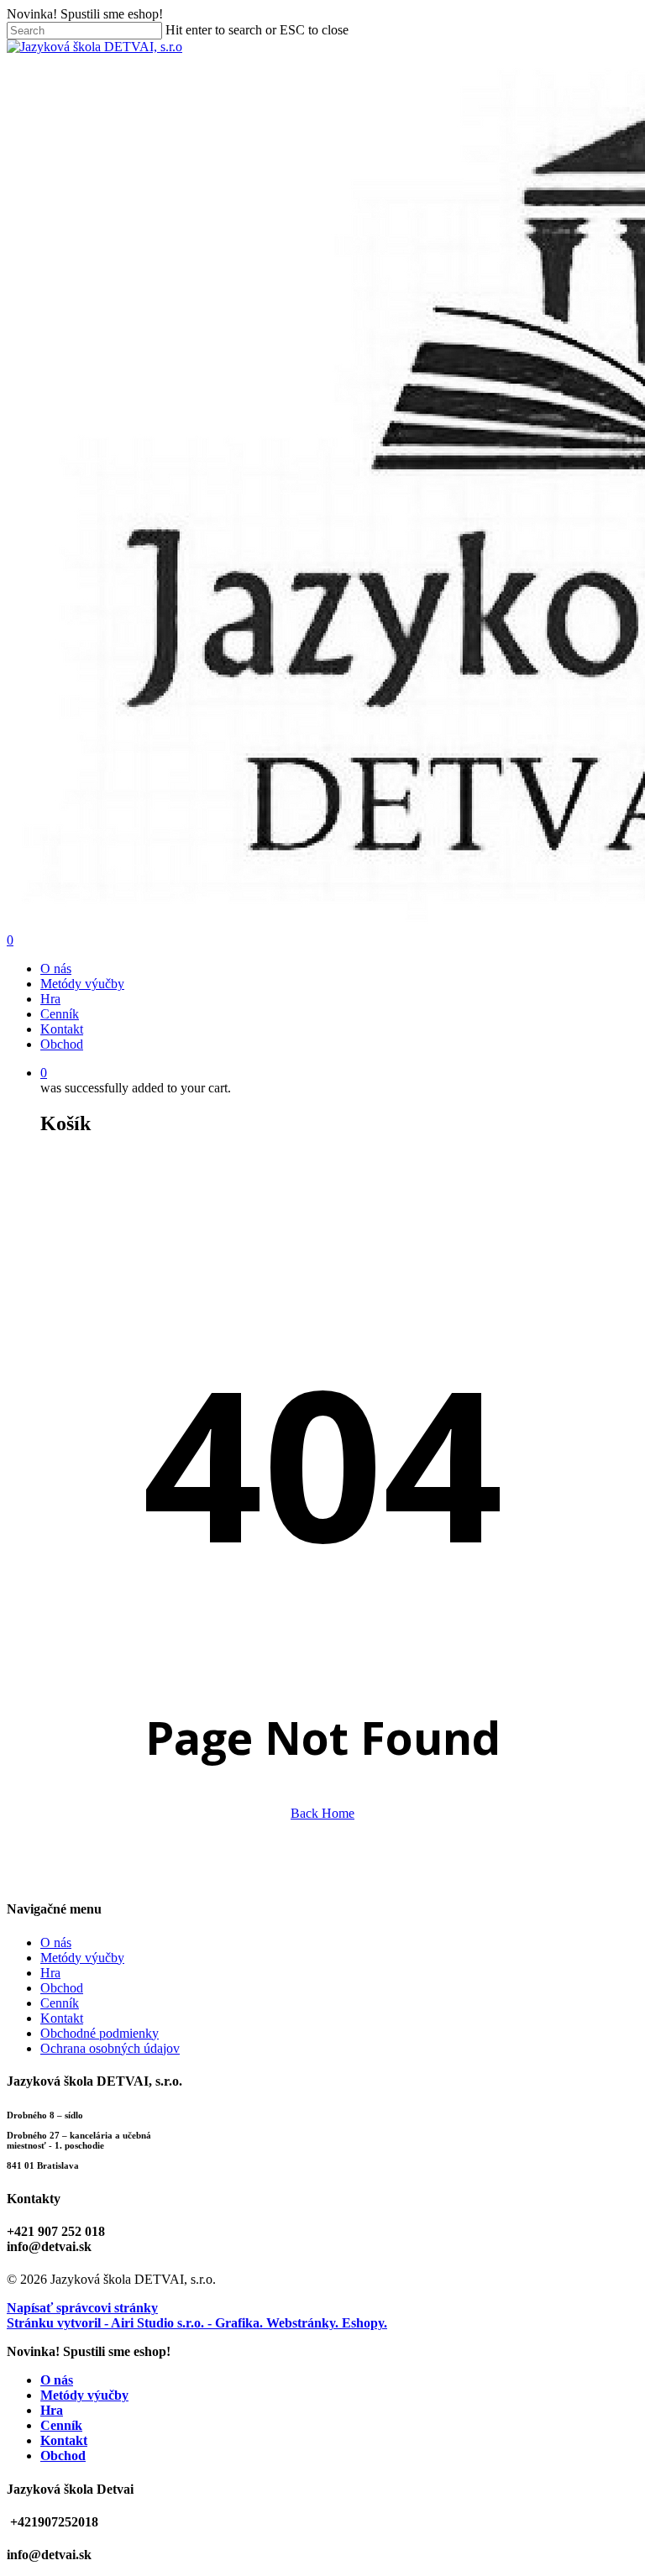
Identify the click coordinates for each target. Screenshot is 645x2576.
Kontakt (62, 2018)
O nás (56, 1942)
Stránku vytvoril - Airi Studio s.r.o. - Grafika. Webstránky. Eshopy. (197, 2323)
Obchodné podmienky (100, 2033)
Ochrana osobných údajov (110, 2048)
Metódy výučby (82, 1958)
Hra (50, 1973)
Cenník (60, 2003)
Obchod (62, 1988)
